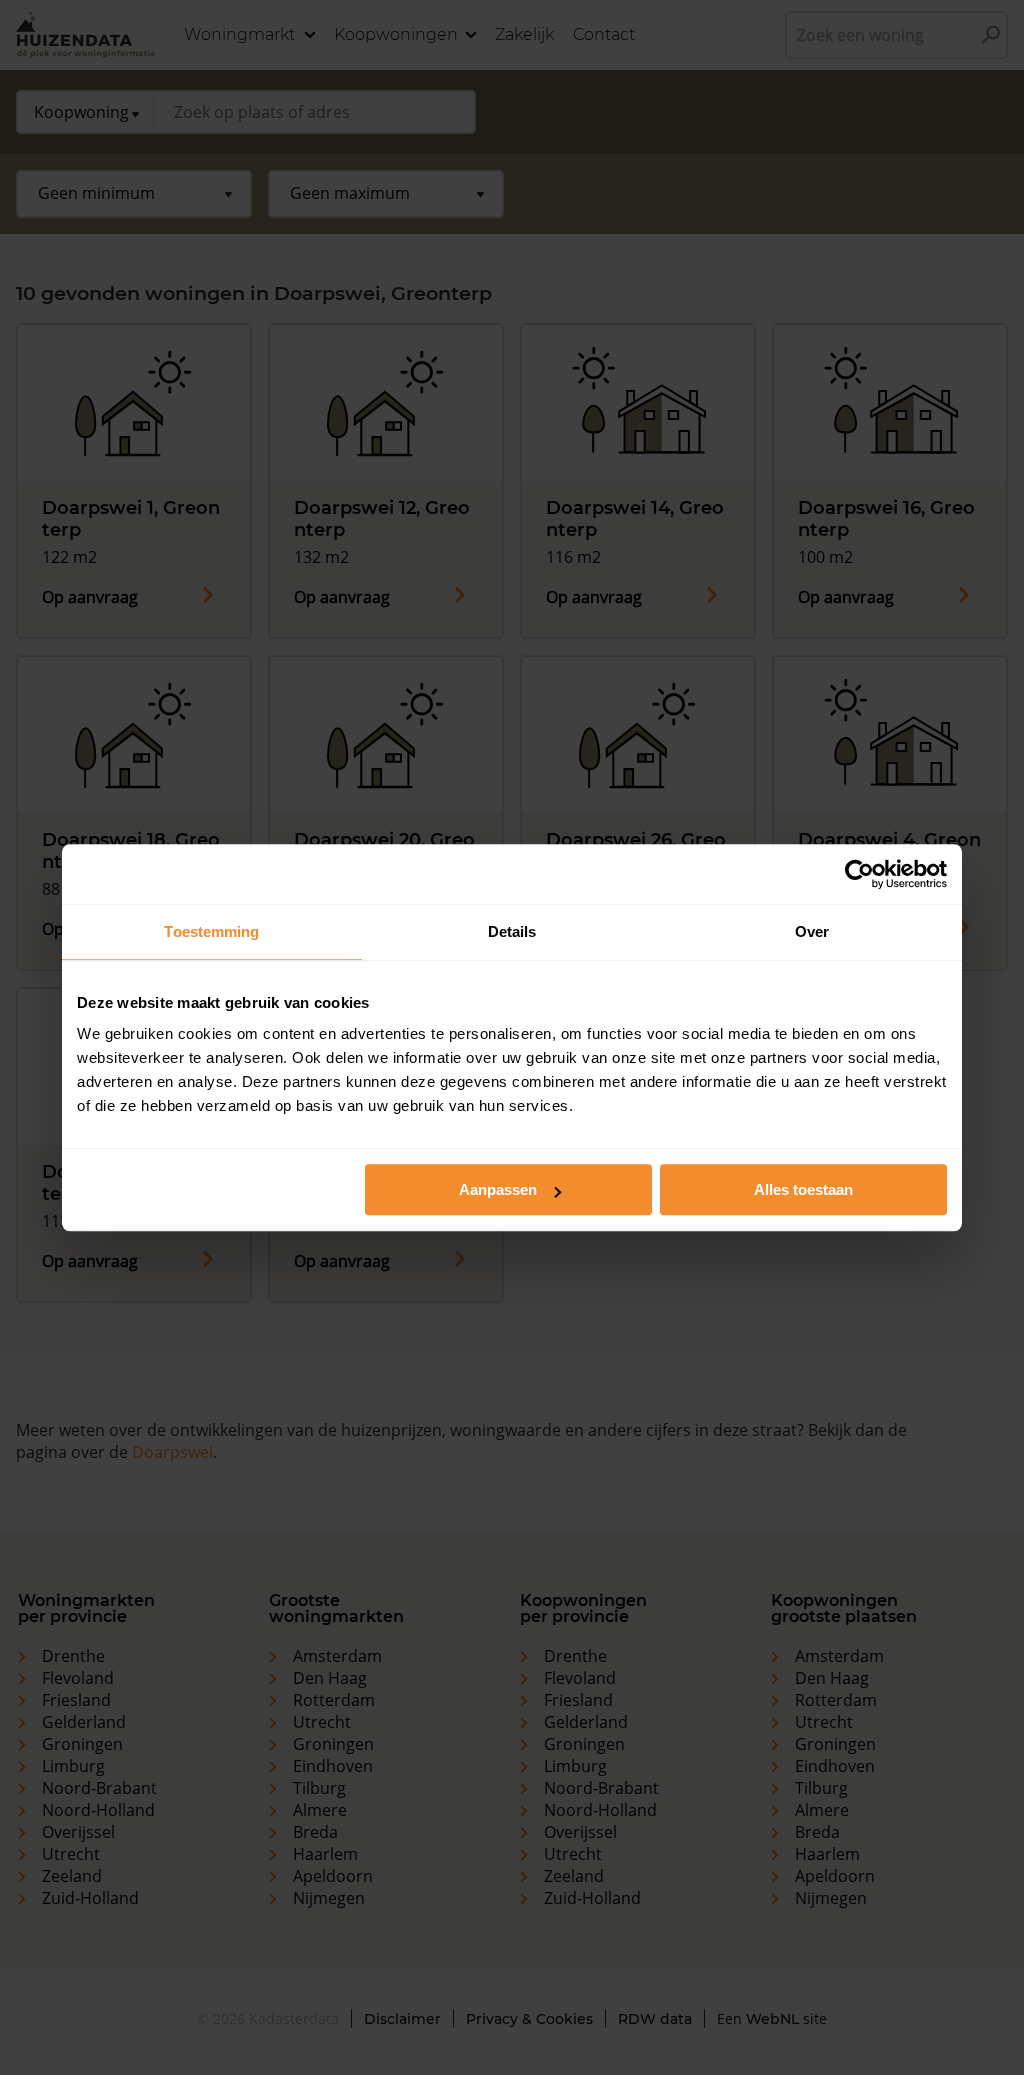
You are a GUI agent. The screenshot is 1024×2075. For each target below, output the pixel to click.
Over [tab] (812, 931)
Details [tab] (512, 931)
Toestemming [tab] (211, 931)
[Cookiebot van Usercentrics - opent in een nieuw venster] (859, 874)
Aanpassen (498, 1189)
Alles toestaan (803, 1189)
